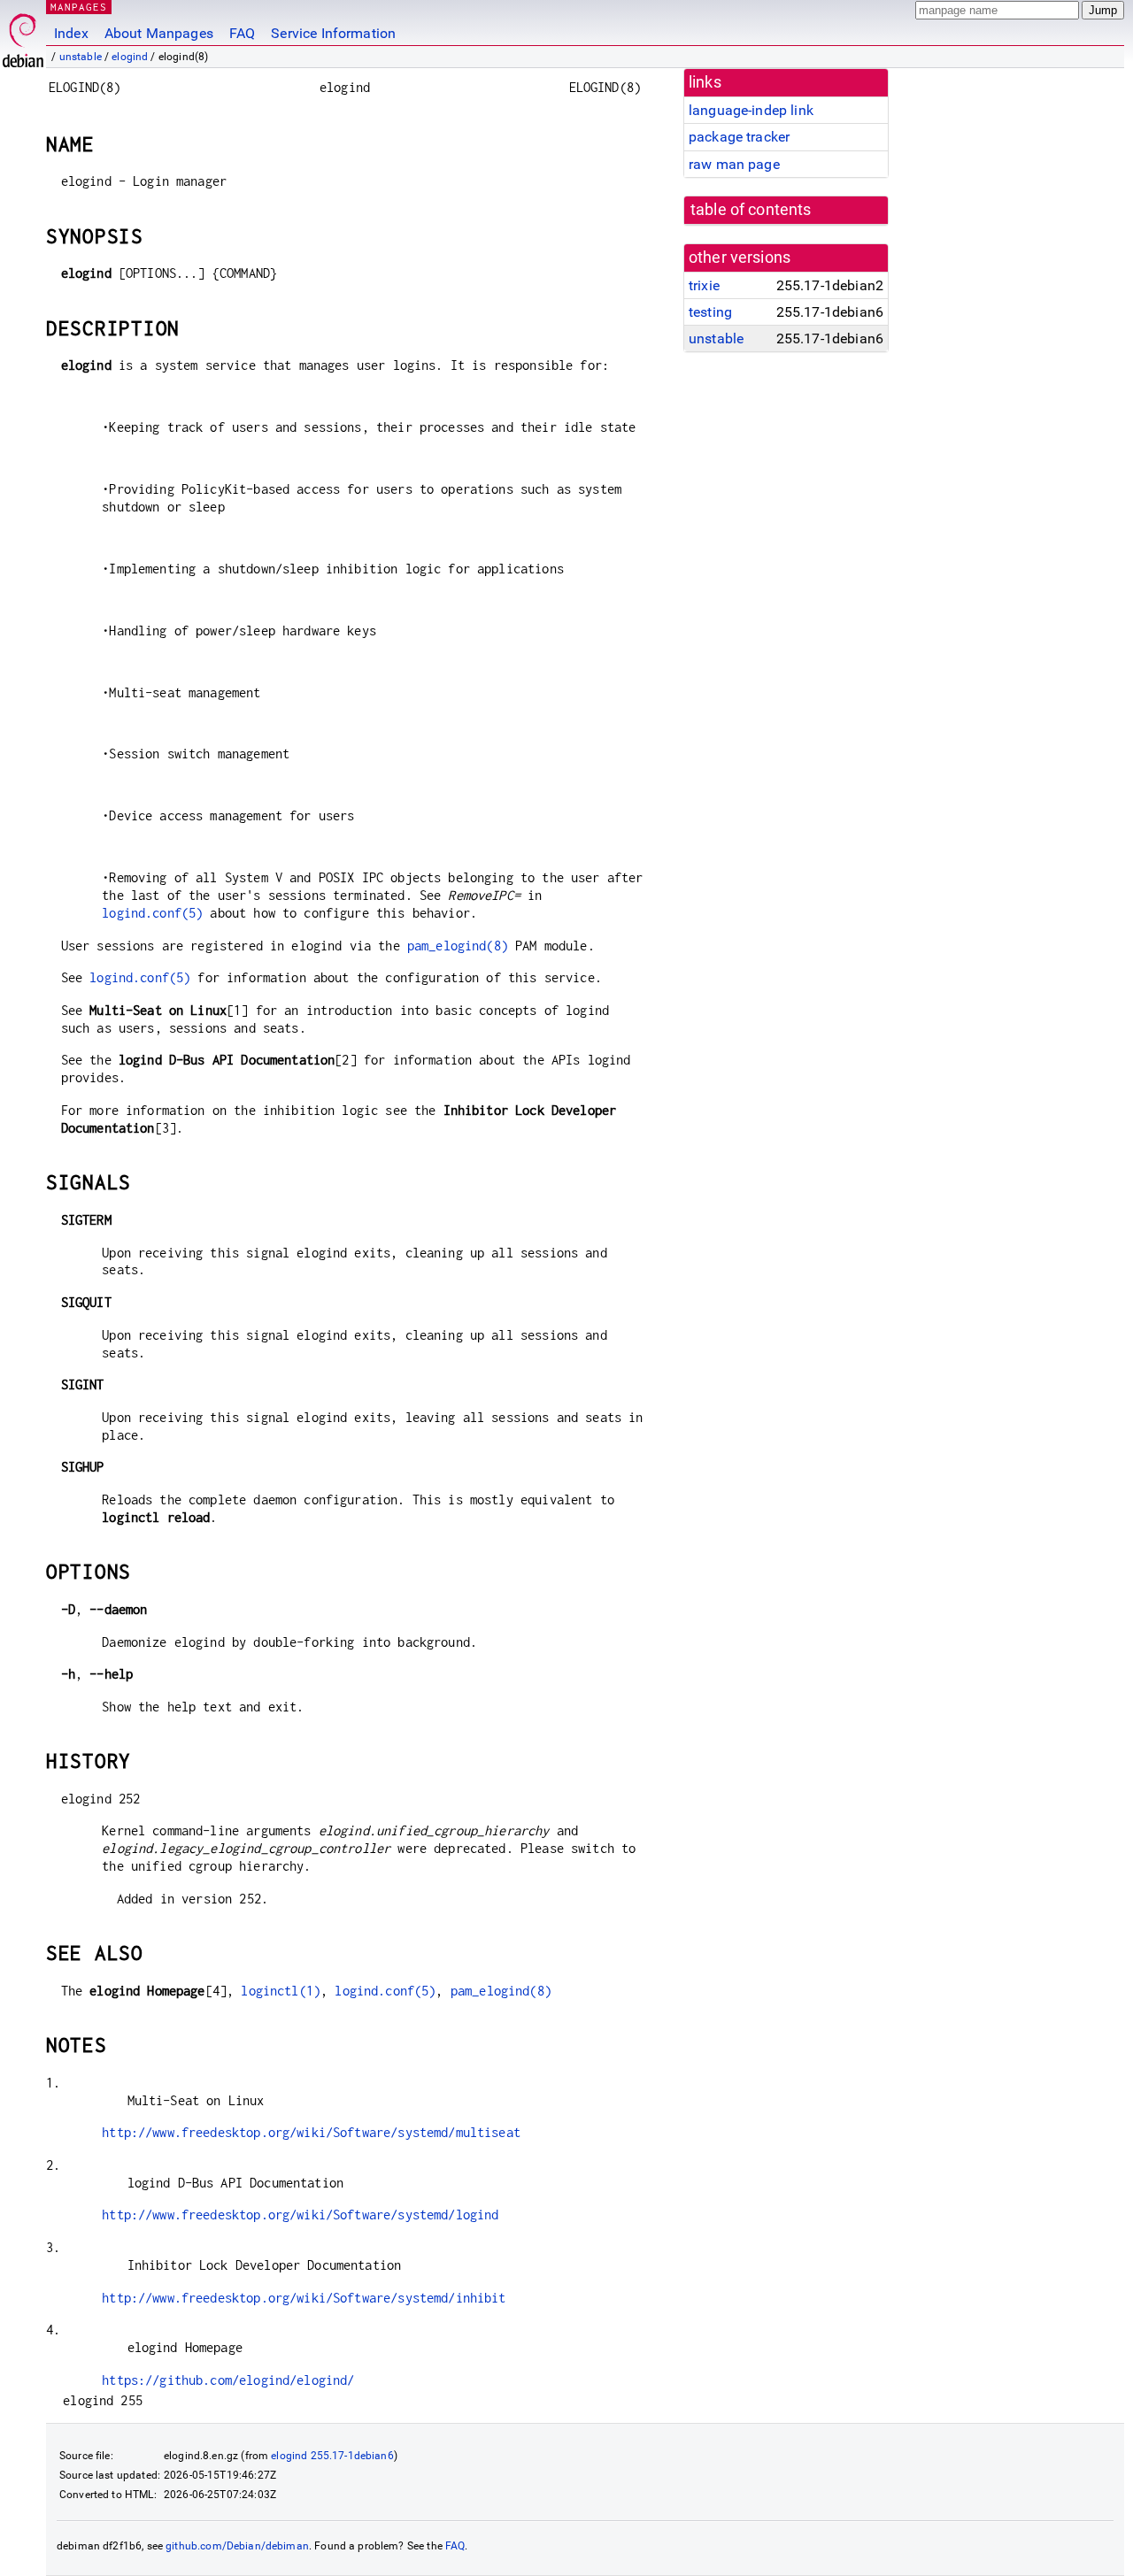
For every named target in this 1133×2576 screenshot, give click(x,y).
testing (710, 312)
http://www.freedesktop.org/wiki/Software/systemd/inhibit (304, 2298)
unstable (81, 57)
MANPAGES (79, 7)
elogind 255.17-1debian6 (332, 2456)
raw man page (734, 164)
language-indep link (751, 110)
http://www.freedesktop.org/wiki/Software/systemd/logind (300, 2215)
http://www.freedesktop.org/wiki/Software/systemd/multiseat (311, 2132)
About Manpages (159, 33)
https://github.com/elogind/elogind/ (228, 2380)
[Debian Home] (23, 36)
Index (71, 33)
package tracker (739, 137)
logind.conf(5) (152, 913)
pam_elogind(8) (458, 946)
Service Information (333, 33)
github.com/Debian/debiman (237, 2546)
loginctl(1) (281, 1991)
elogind (130, 57)
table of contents (751, 210)
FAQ (242, 33)
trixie (704, 285)
